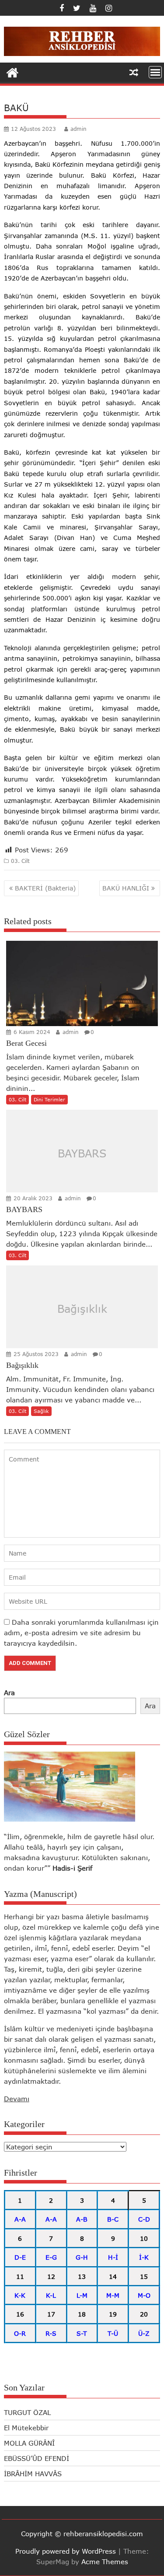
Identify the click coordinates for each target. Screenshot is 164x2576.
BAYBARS (82, 1153)
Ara (9, 1693)
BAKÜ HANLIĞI (126, 888)
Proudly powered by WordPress (66, 2551)
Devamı (17, 2099)
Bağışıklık (82, 1309)
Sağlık (41, 1411)
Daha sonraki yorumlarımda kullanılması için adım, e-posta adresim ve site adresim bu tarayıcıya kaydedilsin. (81, 1633)
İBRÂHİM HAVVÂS (33, 2474)
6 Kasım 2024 (31, 1032)
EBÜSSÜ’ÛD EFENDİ (37, 2458)
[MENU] (155, 72)
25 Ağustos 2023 (35, 1354)
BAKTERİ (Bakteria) (45, 888)
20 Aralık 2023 (32, 1198)
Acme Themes (105, 2562)
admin (79, 129)
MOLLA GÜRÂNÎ (29, 2443)
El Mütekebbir (26, 2428)
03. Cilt (20, 861)
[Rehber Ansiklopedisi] (12, 72)
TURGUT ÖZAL (27, 2412)
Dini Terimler (49, 1099)
